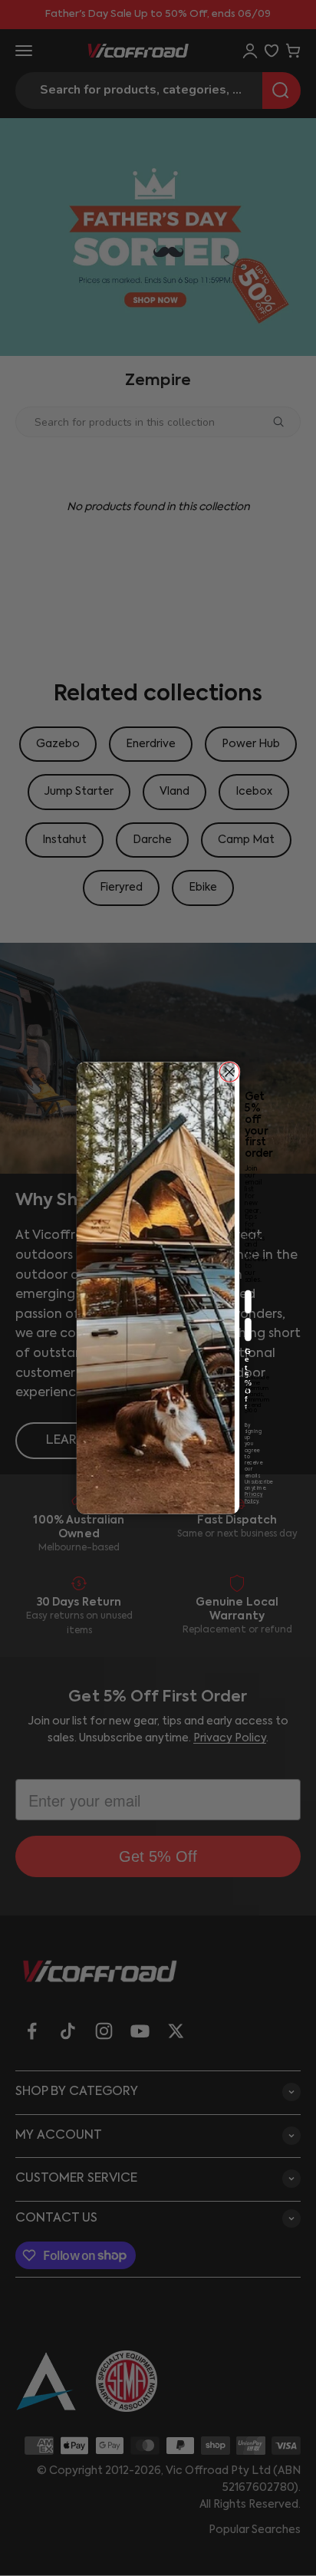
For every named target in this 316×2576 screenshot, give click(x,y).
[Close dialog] (229, 1072)
